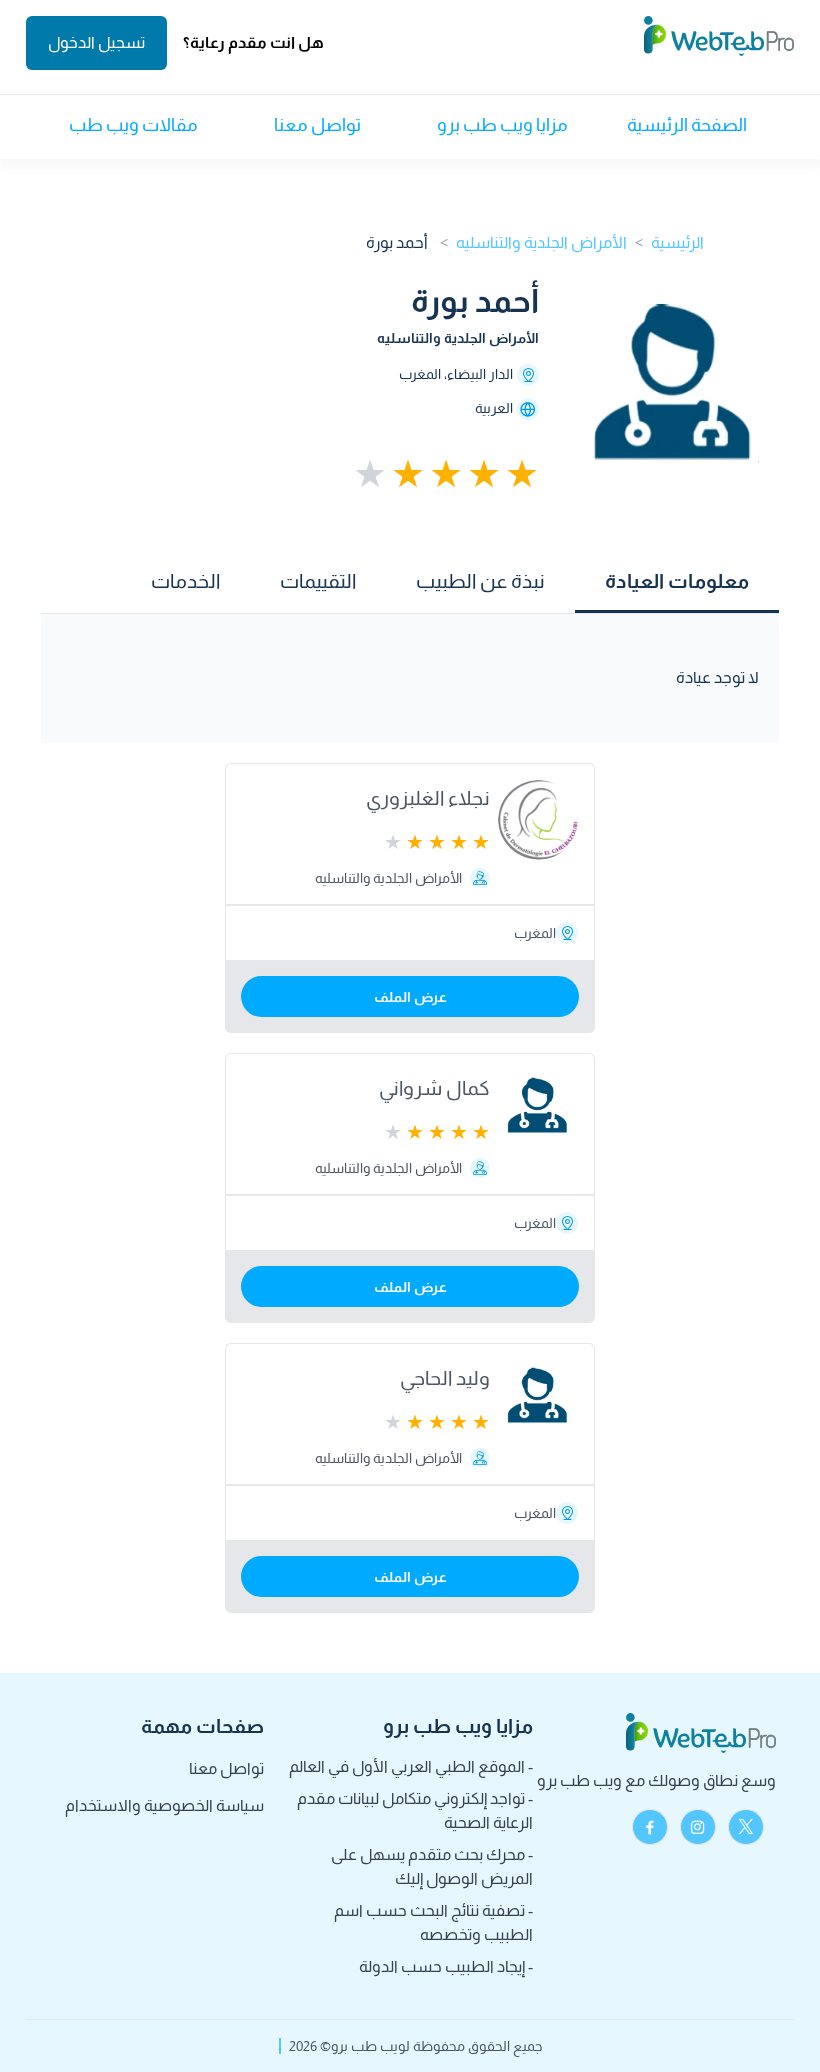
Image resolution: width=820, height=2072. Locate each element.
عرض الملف (410, 997)
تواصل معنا (317, 125)
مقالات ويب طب (133, 125)
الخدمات (185, 581)
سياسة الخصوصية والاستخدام (164, 1805)
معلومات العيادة (677, 581)
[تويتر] (746, 1827)
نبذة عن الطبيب (480, 581)
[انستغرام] (698, 1827)
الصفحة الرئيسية (687, 125)
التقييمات (318, 581)
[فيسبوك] (650, 1827)
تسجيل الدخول (96, 42)
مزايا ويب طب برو (502, 125)
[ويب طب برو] (719, 43)
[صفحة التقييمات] (444, 474)
